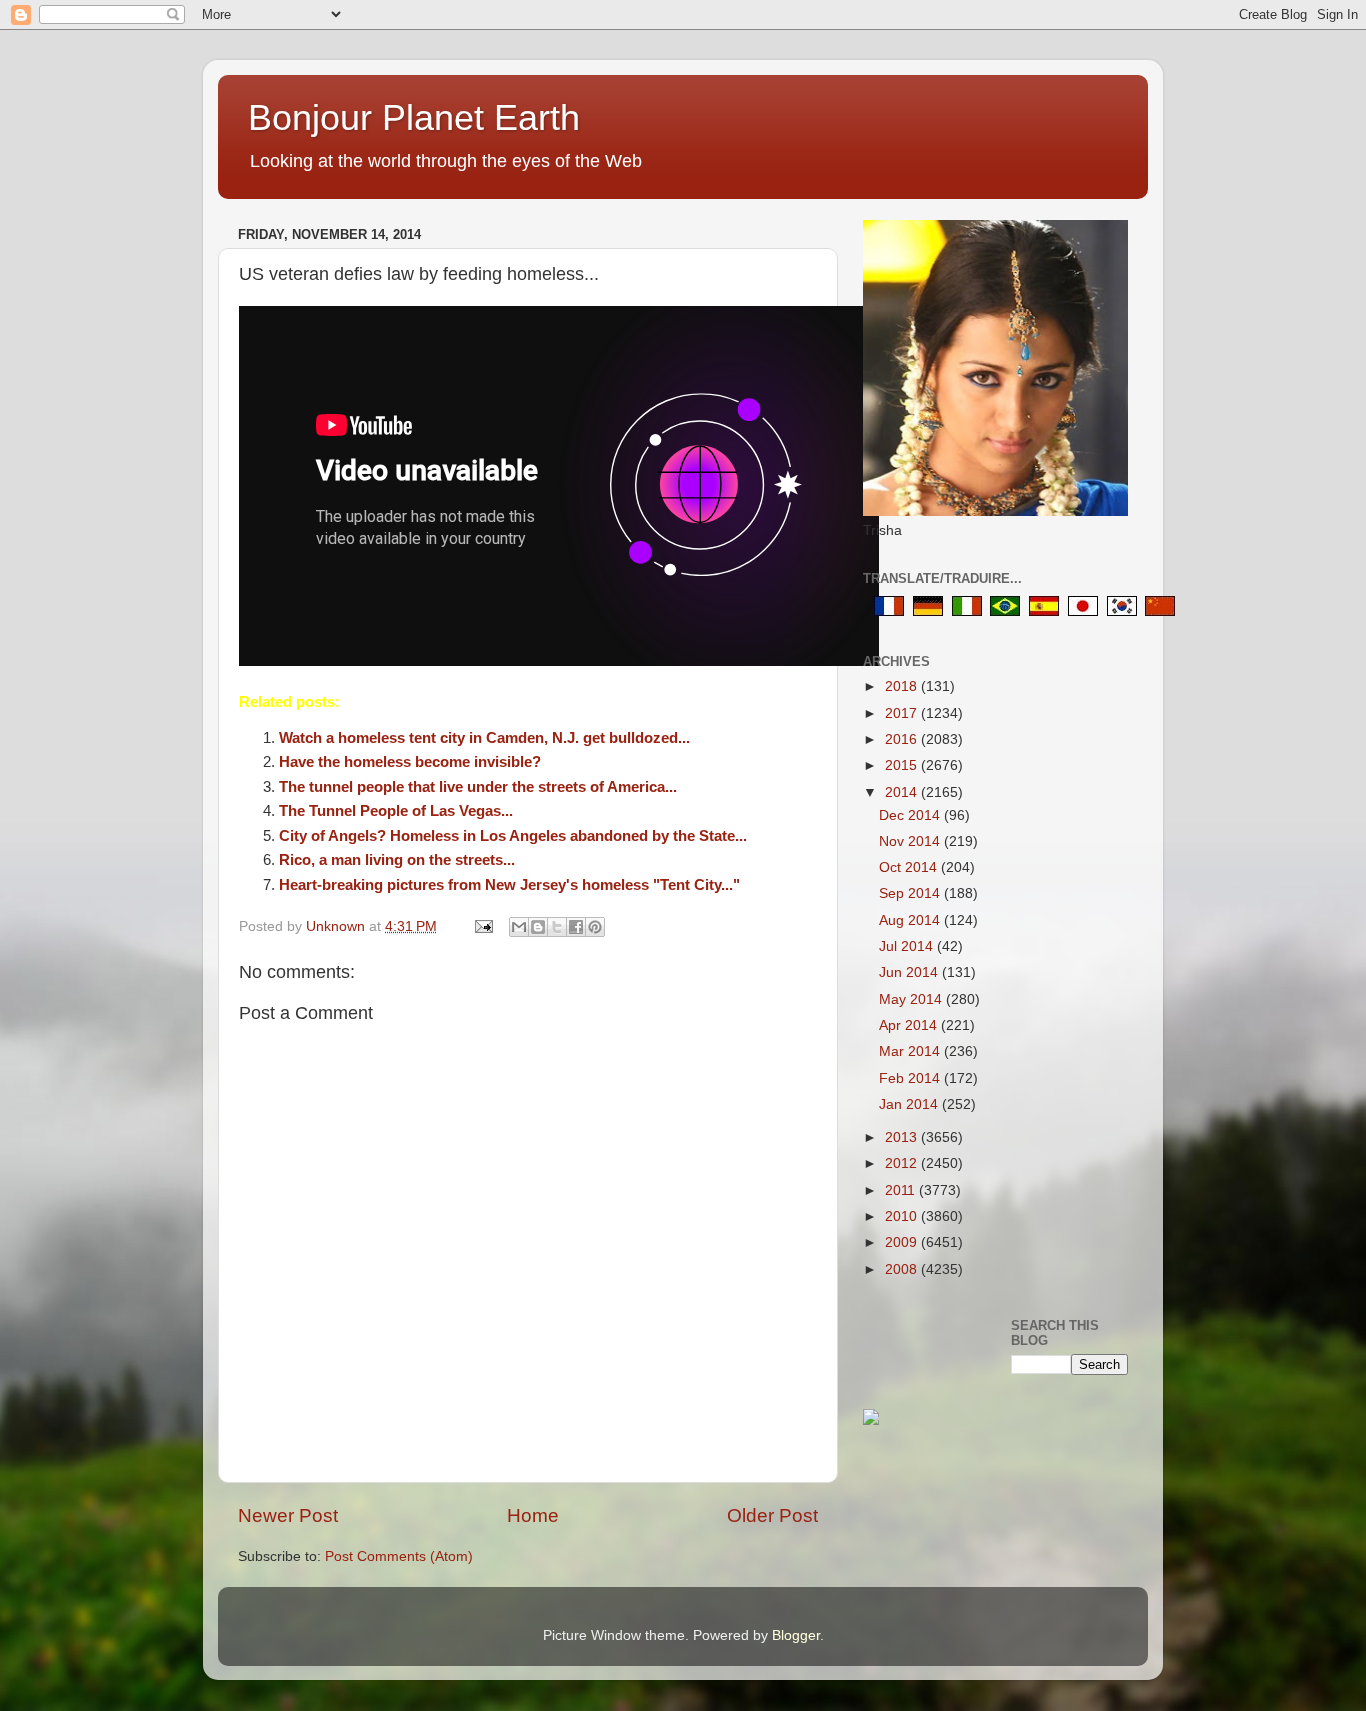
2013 (903, 1137)
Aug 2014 (911, 920)
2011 (902, 1190)
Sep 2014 (911, 893)
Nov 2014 (911, 841)
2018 (903, 686)
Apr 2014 (910, 1025)
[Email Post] (482, 926)
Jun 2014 (910, 972)
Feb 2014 (911, 1078)
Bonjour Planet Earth (414, 117)
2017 (903, 713)
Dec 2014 (911, 815)
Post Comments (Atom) (399, 1556)
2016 (903, 739)
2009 (903, 1242)
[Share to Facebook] (576, 927)
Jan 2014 (910, 1104)
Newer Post (288, 1515)
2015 (903, 765)
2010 (903, 1216)
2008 (903, 1269)
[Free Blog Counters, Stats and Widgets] (871, 1420)
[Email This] (519, 927)
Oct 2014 (910, 867)
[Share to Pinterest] (595, 927)
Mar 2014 (911, 1051)
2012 (903, 1163)
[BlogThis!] (538, 927)
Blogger (796, 1635)
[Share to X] (557, 927)
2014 (903, 792)
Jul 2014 (908, 946)
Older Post (772, 1515)
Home (533, 1515)
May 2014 (912, 999)
